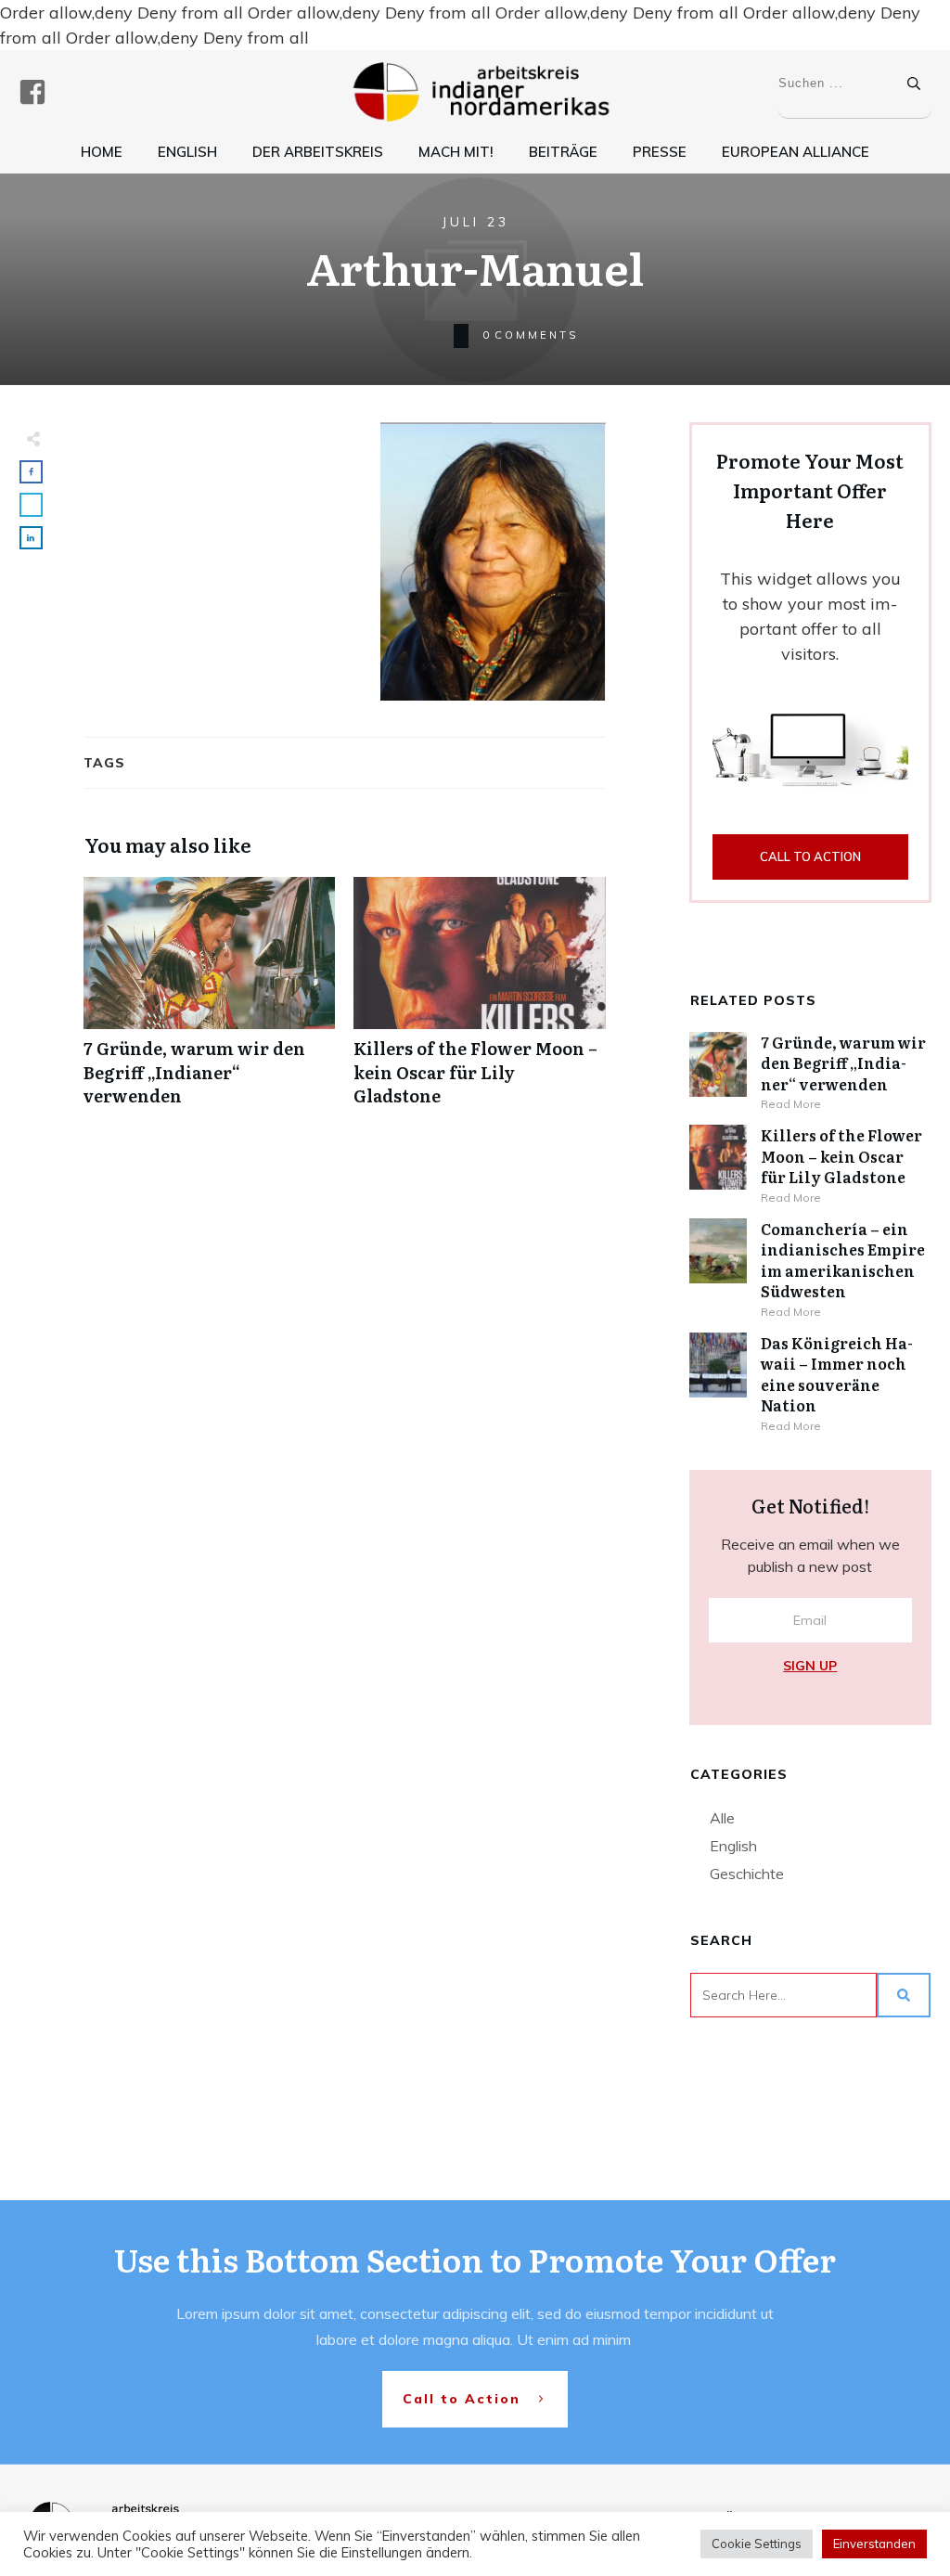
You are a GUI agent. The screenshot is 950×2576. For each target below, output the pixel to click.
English (733, 1846)
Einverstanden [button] (874, 2544)
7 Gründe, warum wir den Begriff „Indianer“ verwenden (209, 1001)
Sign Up (810, 1666)
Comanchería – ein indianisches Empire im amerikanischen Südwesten (843, 1260)
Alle (722, 1818)
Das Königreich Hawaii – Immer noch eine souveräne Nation (837, 1374)
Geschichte (747, 1874)
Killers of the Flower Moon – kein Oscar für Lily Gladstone (479, 1001)
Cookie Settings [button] (757, 2544)
